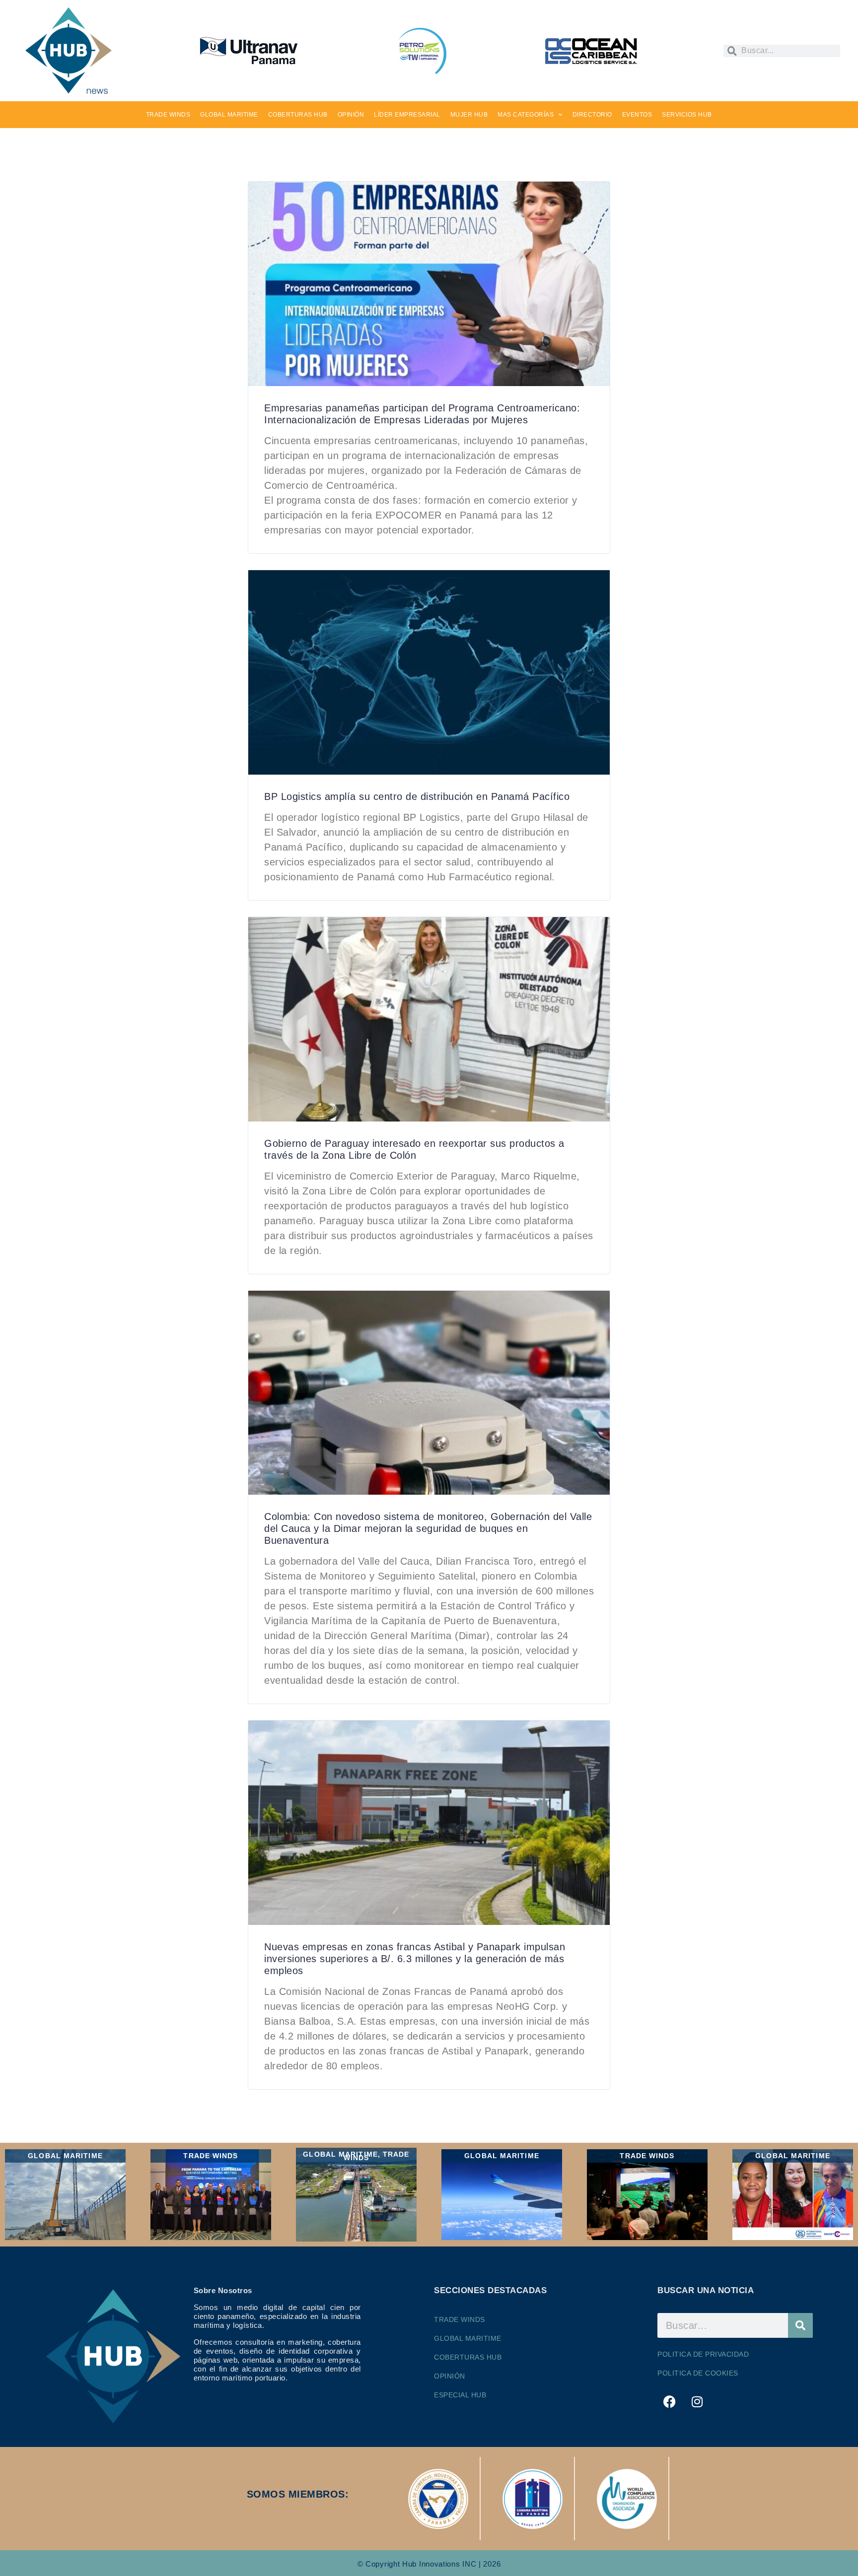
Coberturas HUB (468, 2357)
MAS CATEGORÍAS (526, 115)
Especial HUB (460, 2395)
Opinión (450, 2376)
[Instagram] (698, 2401)
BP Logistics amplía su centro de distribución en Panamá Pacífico (417, 796)
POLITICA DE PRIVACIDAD (703, 2354)
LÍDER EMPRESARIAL (407, 115)
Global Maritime (468, 2338)
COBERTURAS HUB (298, 115)
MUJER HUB (469, 115)
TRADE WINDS (168, 115)
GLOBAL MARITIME (229, 115)
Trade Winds (460, 2319)
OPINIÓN (351, 115)
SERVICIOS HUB (687, 115)
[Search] (800, 2325)
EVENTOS (637, 115)
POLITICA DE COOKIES (698, 2373)
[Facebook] (670, 2401)
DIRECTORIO (592, 115)
